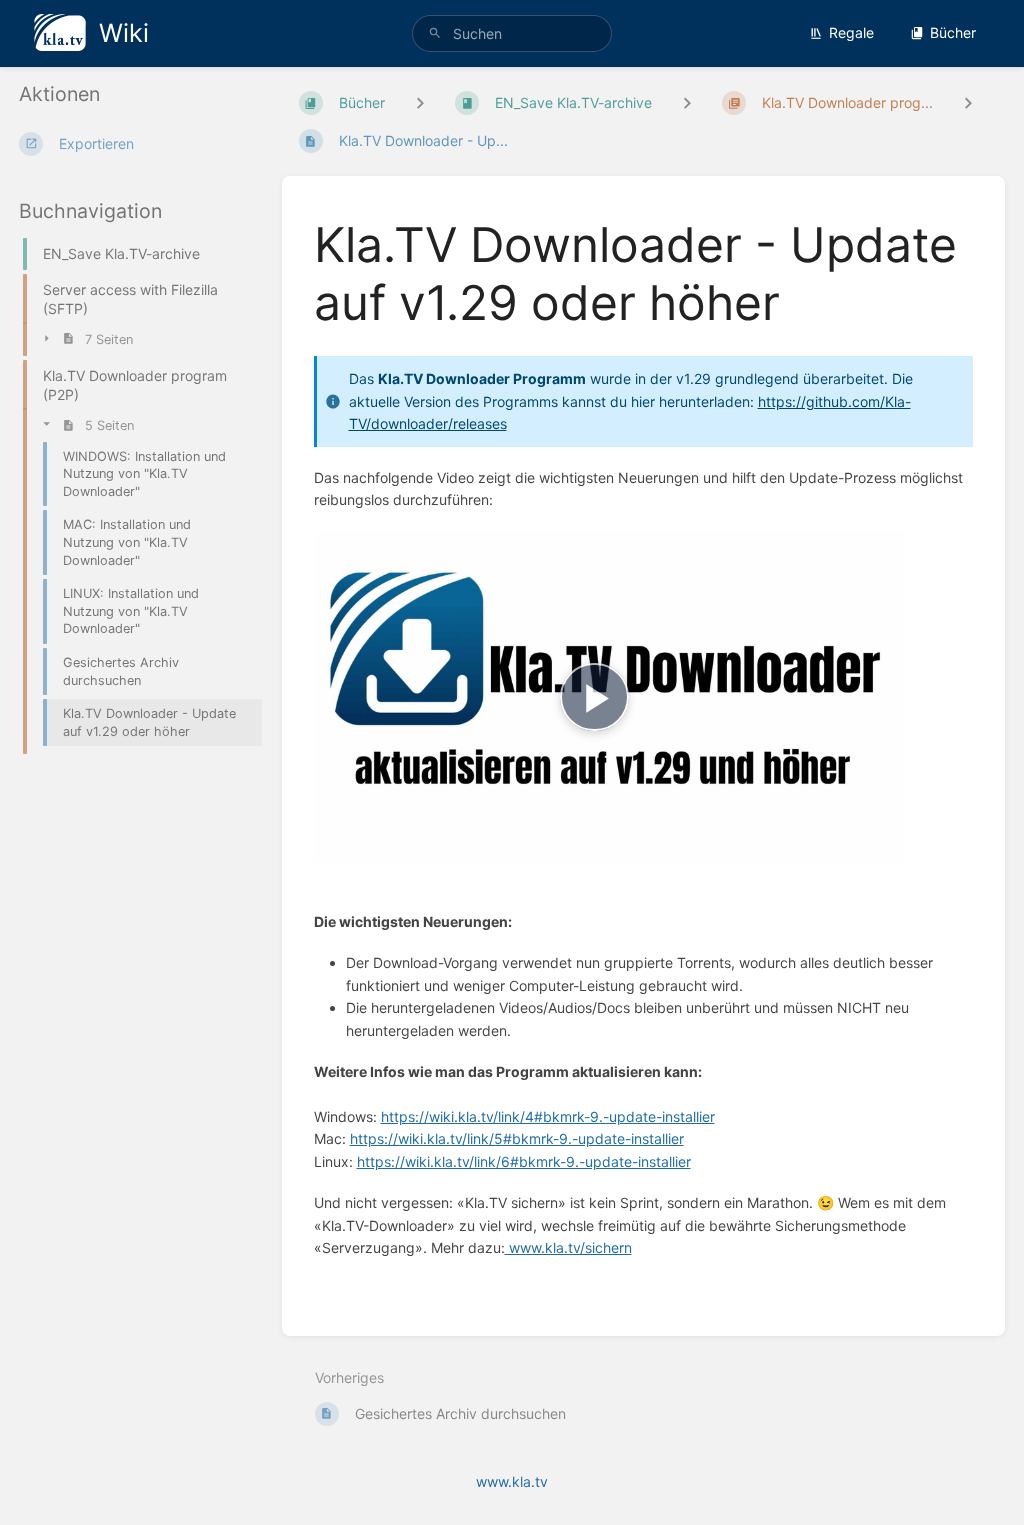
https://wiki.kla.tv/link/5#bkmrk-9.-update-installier (517, 1138)
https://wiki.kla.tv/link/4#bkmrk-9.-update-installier (548, 1116)
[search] (512, 33)
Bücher (953, 32)
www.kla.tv (512, 1481)
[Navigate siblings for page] (968, 102)
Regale (851, 32)
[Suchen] (435, 33)
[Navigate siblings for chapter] (687, 102)
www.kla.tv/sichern (568, 1247)
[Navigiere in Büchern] (420, 102)
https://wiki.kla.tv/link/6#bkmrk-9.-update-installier (524, 1161)
